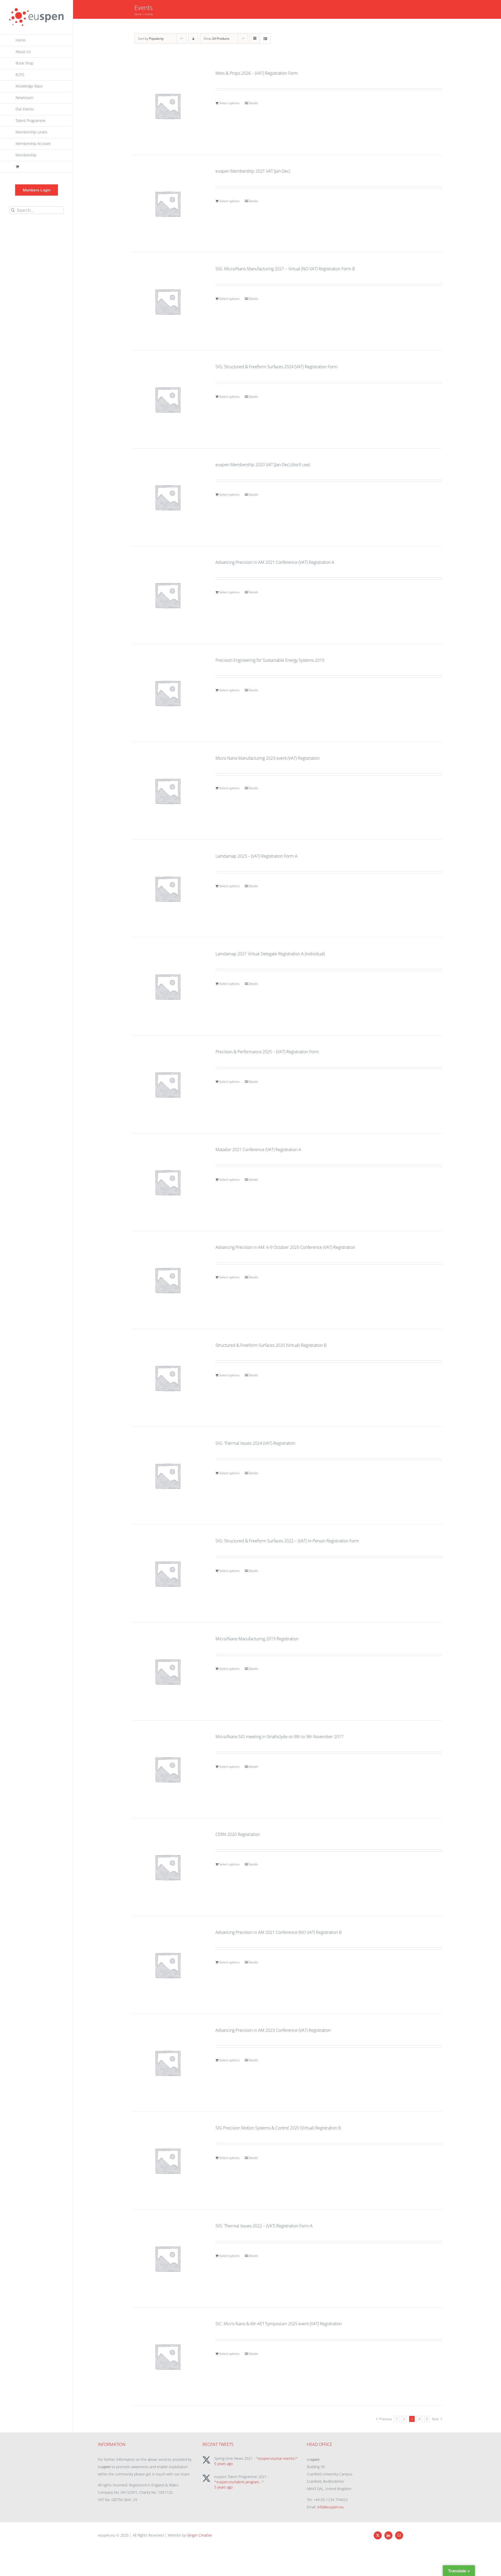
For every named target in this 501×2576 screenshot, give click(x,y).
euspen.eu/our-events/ (277, 2458)
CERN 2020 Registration (238, 1834)
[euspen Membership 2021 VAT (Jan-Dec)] (168, 204)
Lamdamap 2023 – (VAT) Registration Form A (257, 856)
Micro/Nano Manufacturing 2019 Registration (257, 1639)
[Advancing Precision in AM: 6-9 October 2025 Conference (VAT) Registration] (168, 1280)
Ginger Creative (199, 2535)
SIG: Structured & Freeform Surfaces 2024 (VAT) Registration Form (276, 367)
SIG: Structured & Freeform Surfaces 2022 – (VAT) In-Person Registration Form (287, 1541)
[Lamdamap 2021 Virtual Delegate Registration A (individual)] (168, 986)
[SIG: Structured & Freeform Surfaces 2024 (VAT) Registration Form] (168, 399)
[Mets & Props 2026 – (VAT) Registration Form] (168, 106)
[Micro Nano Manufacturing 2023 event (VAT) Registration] (168, 791)
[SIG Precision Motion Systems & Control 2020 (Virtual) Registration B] (168, 2161)
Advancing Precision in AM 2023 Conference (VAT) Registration (273, 2030)
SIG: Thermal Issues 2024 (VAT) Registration (255, 1443)
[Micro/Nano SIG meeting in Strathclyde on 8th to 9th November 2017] (168, 1769)
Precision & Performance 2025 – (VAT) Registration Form (267, 1052)
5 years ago (223, 2464)
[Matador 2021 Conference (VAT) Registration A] (168, 1182)
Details (253, 103)
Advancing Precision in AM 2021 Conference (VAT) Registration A (275, 562)
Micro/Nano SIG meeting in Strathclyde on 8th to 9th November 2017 (279, 1737)
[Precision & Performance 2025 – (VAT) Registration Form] (168, 1084)
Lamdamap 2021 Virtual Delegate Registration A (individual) (270, 954)
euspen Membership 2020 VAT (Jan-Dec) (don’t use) (263, 465)
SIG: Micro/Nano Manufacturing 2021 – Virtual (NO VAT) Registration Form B (285, 269)
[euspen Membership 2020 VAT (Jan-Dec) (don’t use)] (168, 497)
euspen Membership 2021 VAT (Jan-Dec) (253, 171)
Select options (229, 103)
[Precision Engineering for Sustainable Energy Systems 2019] (168, 693)
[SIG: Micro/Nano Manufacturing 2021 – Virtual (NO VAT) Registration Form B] (168, 301)
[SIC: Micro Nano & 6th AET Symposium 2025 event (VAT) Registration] (168, 2356)
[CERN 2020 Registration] (168, 1867)
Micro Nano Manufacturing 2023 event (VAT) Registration (268, 758)
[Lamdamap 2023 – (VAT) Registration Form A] (168, 889)
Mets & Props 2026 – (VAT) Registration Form (257, 73)
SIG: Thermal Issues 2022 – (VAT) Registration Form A (264, 2226)
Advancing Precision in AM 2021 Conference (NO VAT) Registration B (279, 1932)
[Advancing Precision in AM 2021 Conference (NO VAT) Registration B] (168, 1965)
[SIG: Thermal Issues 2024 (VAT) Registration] (168, 1476)
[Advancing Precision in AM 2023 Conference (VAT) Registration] (168, 2063)
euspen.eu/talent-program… (239, 2482)
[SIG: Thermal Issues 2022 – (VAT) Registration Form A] (168, 2258)
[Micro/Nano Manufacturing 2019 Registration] (168, 1671)
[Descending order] (193, 39)
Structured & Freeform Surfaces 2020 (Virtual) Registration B (271, 1345)
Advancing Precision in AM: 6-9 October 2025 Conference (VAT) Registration (285, 1247)
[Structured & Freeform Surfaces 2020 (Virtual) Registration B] (168, 1378)
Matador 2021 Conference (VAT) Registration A (258, 1150)
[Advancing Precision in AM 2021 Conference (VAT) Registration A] (168, 595)
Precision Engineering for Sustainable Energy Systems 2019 (270, 660)
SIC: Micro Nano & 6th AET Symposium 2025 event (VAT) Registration (279, 2324)
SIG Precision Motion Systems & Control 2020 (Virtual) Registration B (278, 2128)
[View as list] (265, 39)
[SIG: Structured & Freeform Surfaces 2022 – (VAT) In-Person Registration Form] (168, 1573)
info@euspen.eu (330, 2507)
